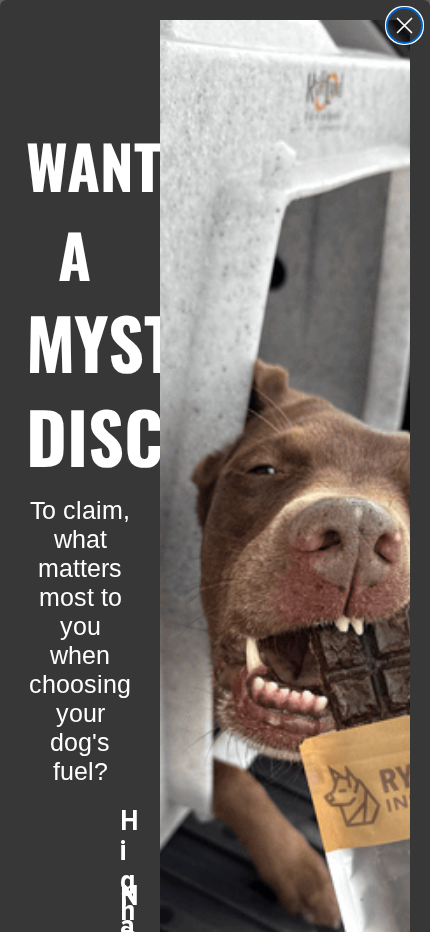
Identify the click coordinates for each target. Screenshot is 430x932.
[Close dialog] (404, 25)
